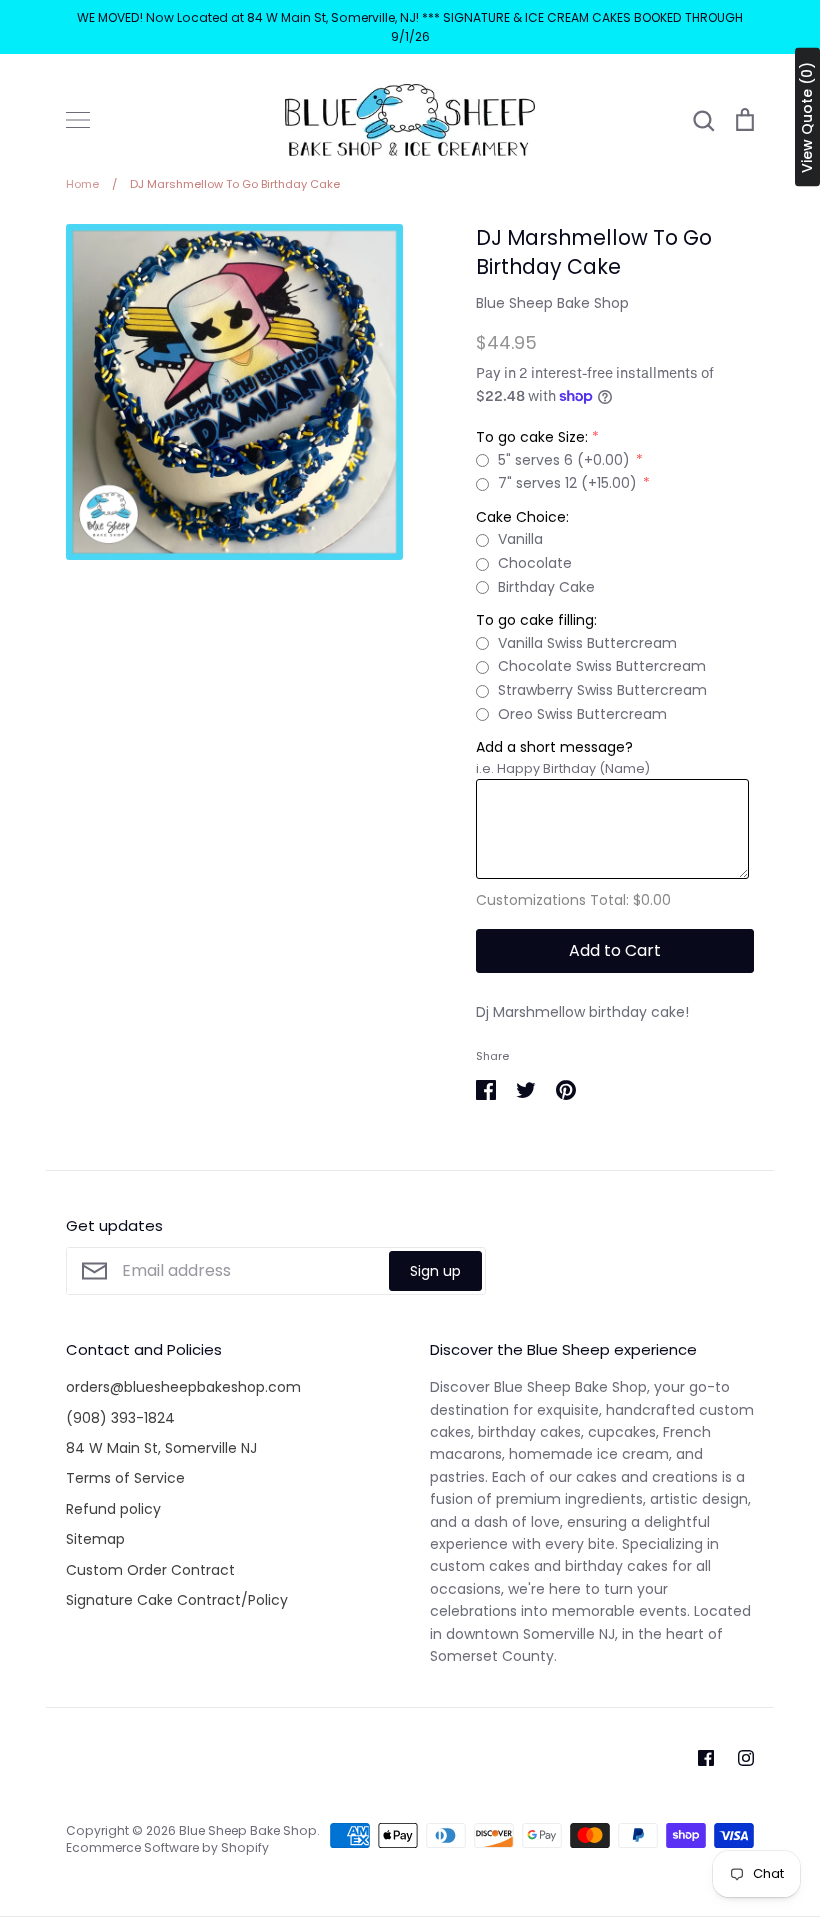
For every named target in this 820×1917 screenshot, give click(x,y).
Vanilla (520, 539)
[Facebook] (706, 1758)
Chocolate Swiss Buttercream (602, 666)
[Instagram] (746, 1758)
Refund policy (113, 1509)
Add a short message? (554, 747)
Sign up (435, 1271)
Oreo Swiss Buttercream (582, 714)
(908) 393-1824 (120, 1418)
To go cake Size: (532, 437)
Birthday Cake (546, 587)
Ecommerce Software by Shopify (167, 1847)
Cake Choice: (522, 517)
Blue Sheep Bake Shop (552, 303)
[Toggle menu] (78, 120)
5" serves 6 (564, 460)
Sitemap (95, 1539)
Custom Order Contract (150, 1570)
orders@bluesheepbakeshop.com (183, 1387)
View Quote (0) (807, 117)
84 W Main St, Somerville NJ (161, 1448)
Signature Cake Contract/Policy (177, 1600)
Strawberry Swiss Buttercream (602, 690)
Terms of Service (125, 1478)
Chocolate (535, 563)
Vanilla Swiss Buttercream (587, 643)
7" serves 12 (567, 483)
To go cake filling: (536, 620)
